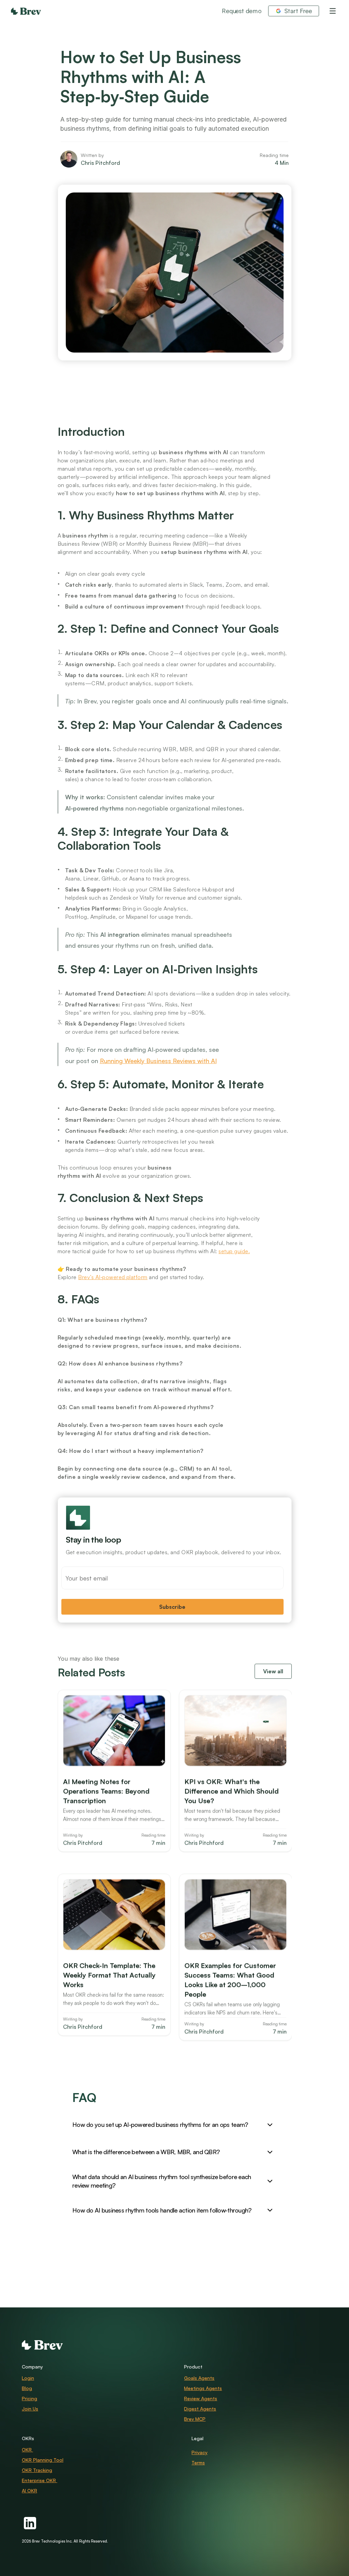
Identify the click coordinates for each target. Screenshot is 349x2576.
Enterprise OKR (40, 2480)
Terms (198, 2463)
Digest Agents (200, 2409)
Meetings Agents (203, 2388)
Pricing (29, 2398)
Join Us (30, 2409)
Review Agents (201, 2398)
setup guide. (234, 1251)
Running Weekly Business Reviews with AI (158, 1061)
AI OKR (29, 2491)
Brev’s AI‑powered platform (113, 1277)
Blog (27, 2388)
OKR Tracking (37, 2470)
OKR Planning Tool (43, 2460)
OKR (27, 2450)
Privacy (200, 2452)
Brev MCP (195, 2419)
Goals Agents (199, 2378)
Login (28, 2378)
